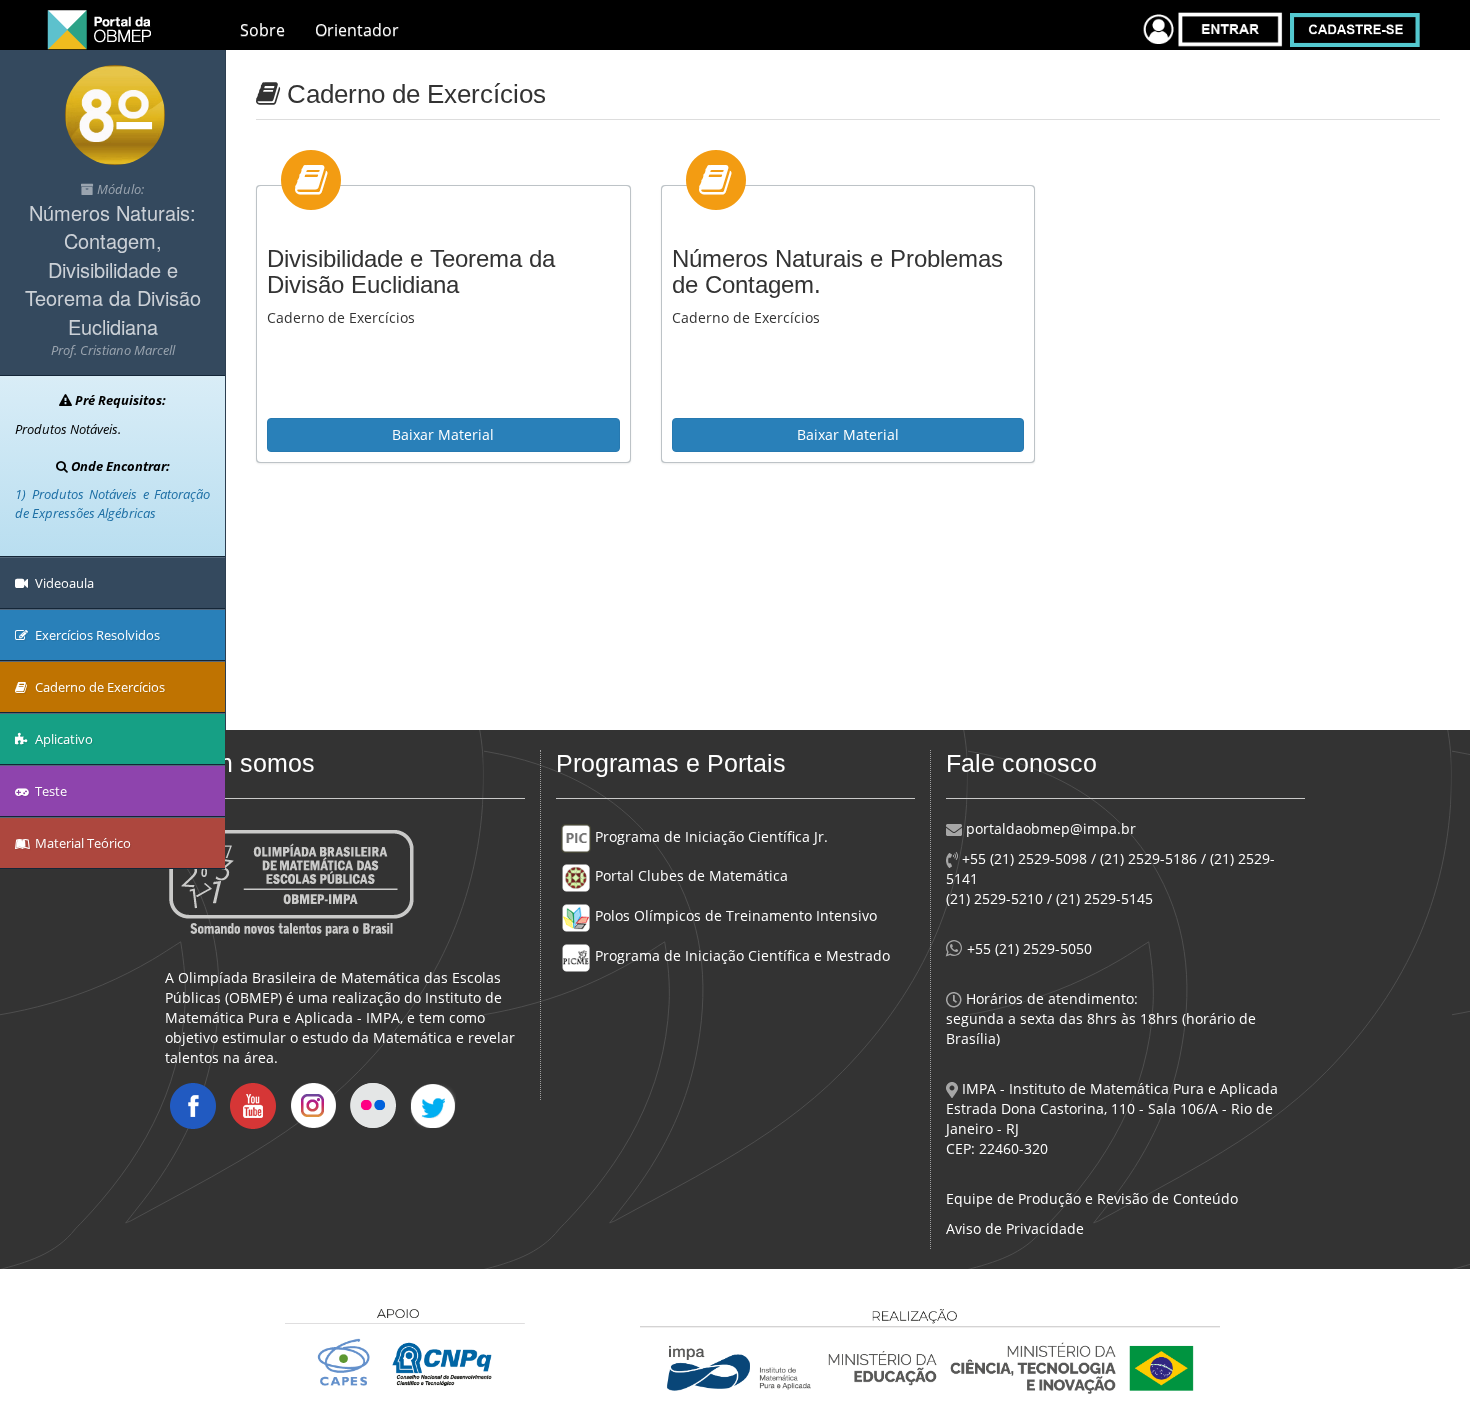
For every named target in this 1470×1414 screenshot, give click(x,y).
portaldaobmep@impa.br (1049, 828)
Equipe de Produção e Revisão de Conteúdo (1092, 1198)
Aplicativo (62, 739)
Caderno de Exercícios (98, 687)
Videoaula (63, 583)
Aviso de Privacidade (1015, 1228)
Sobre (262, 30)
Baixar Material (443, 434)
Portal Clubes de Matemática (689, 875)
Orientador (357, 30)
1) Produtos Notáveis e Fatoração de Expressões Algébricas (112, 503)
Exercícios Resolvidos (96, 635)
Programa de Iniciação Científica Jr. (709, 836)
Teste (49, 791)
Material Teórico (81, 843)
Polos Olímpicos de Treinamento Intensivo (734, 915)
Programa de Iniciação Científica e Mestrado (740, 955)
